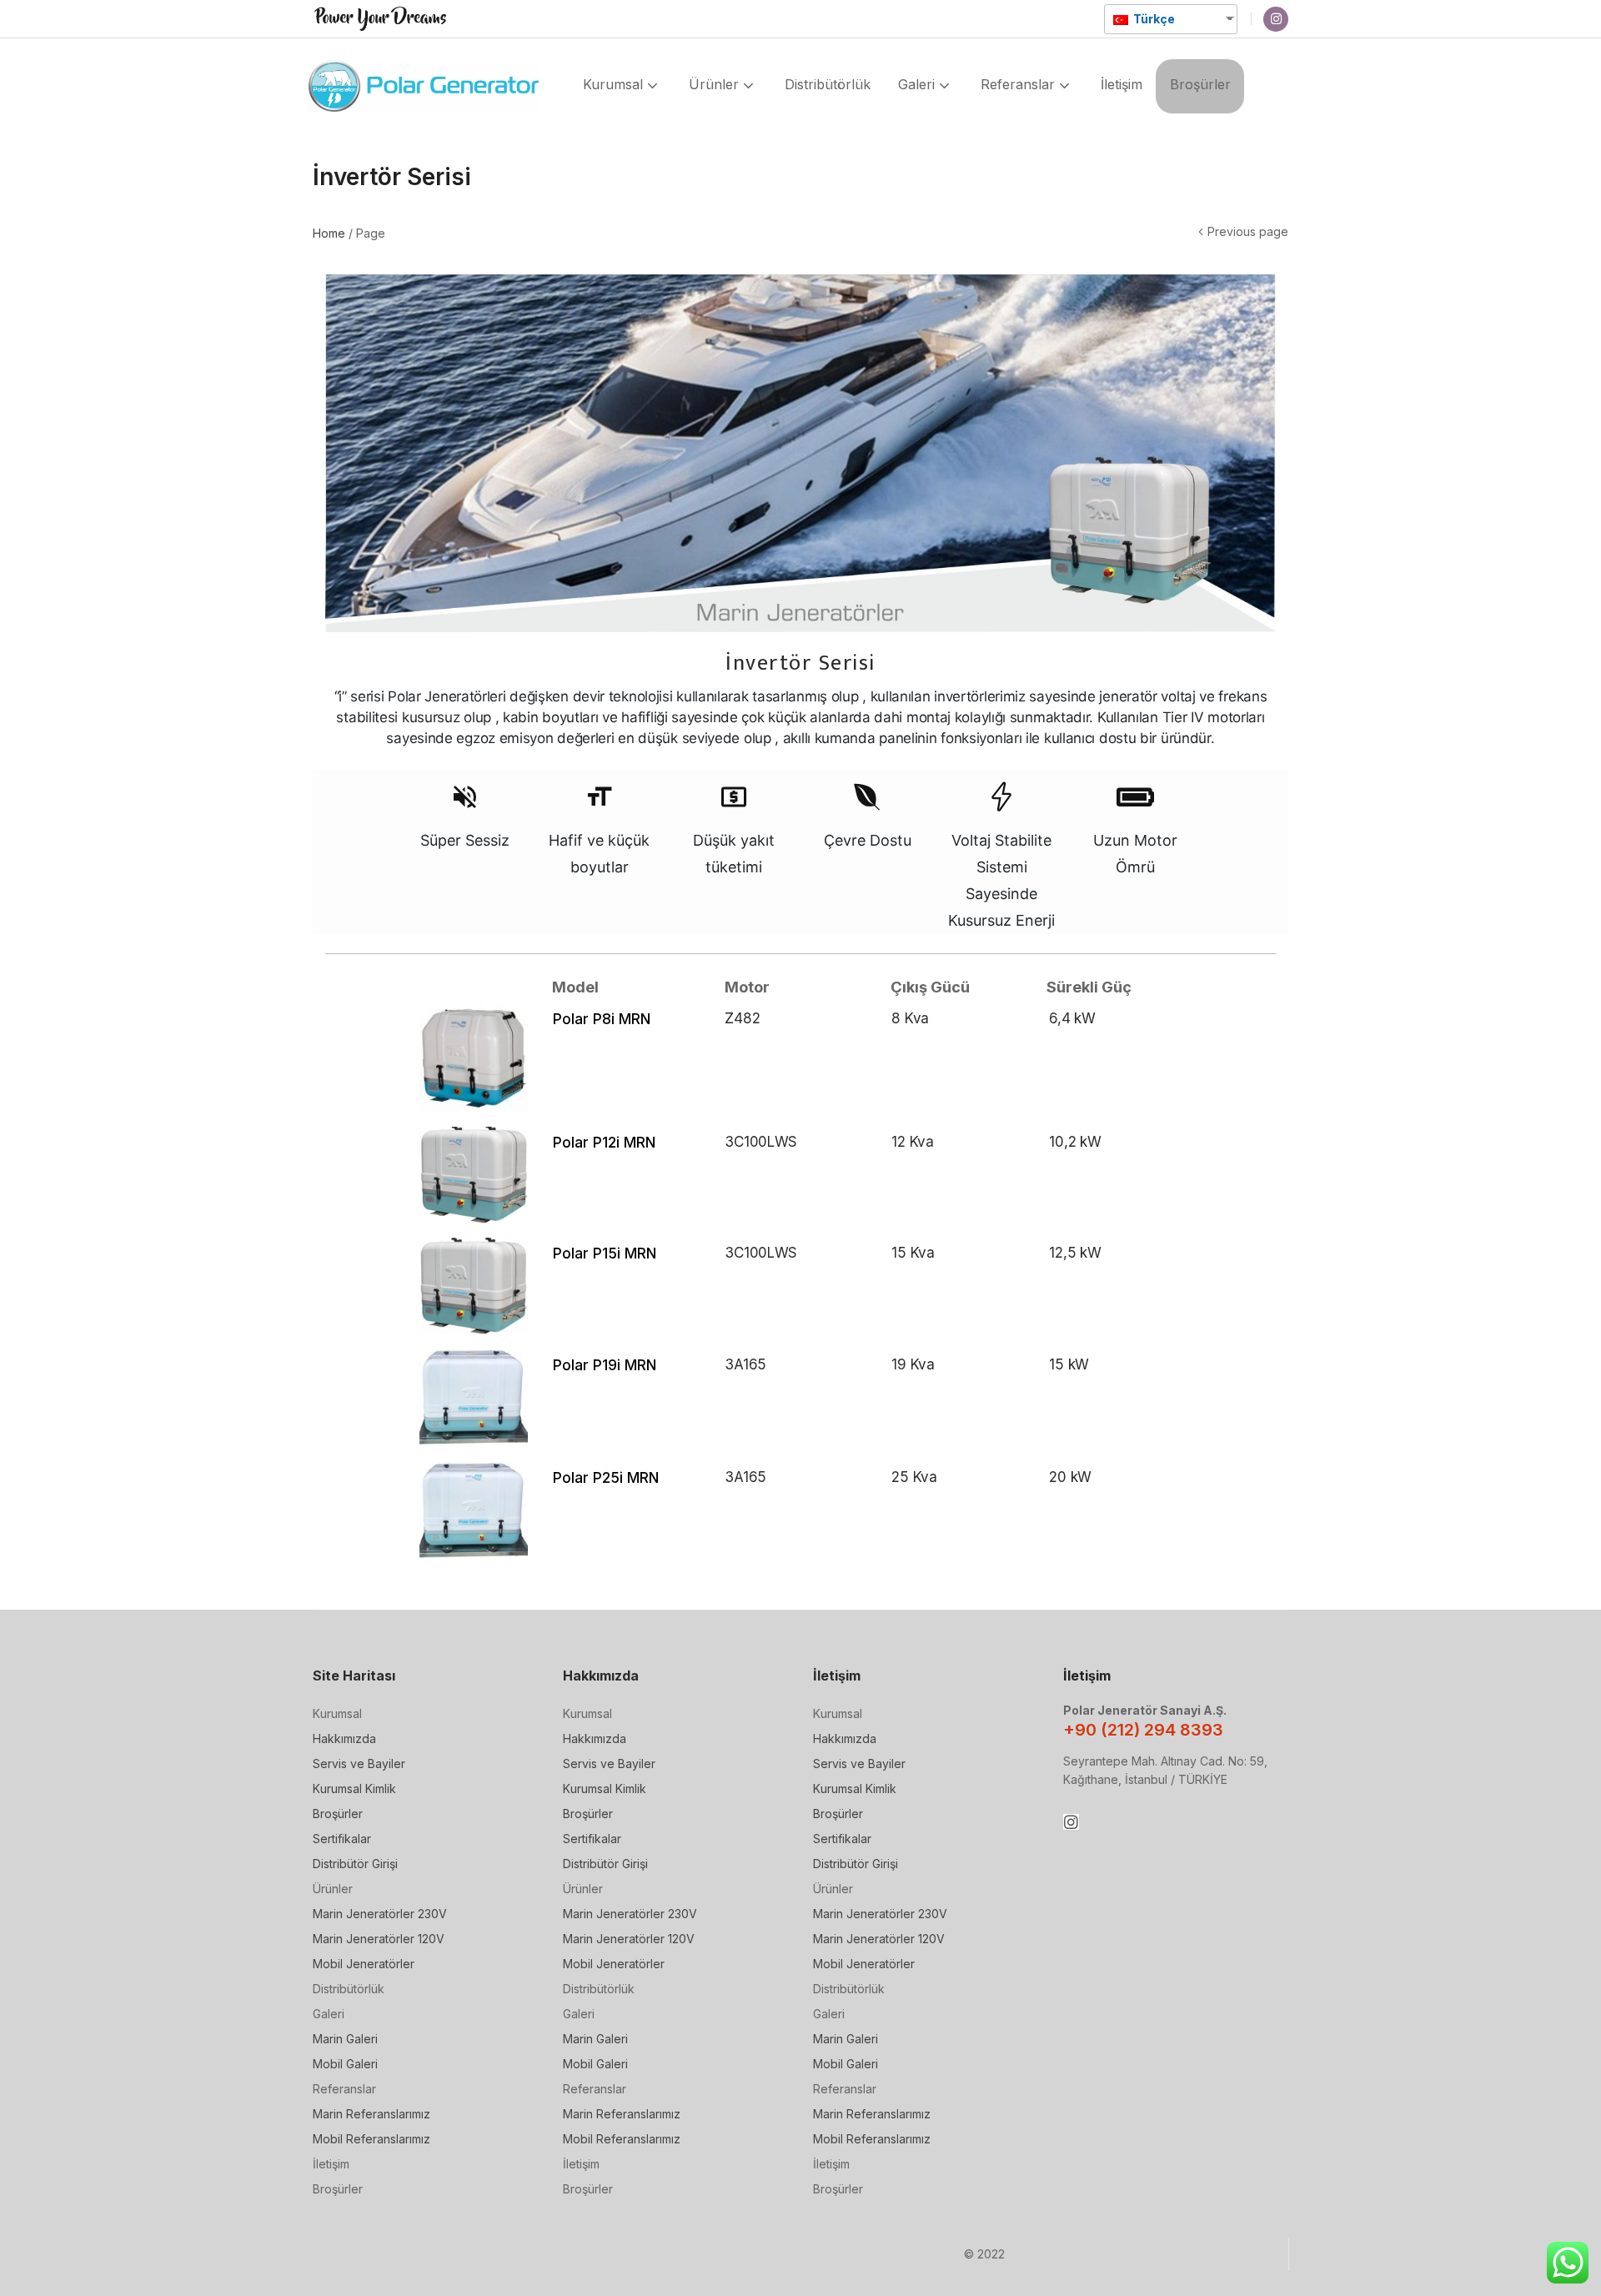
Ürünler (716, 84)
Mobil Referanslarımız (371, 2139)
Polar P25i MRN (606, 1477)
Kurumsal (615, 84)
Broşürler (1200, 84)
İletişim (1122, 84)
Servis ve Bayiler (359, 1763)
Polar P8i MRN (602, 1019)
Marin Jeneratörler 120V (379, 1939)
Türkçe (1153, 19)
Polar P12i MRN (604, 1142)
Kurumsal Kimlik (354, 1789)
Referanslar (1020, 84)
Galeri (918, 84)
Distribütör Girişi (355, 1864)
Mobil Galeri (345, 2064)
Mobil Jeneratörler (364, 1964)
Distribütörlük (828, 84)
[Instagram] (1276, 19)
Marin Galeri (345, 2039)
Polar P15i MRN (605, 1253)
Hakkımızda (344, 1738)
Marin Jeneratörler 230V (380, 1914)
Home (329, 233)
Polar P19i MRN (605, 1365)
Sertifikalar (342, 1839)
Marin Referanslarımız (371, 2114)
